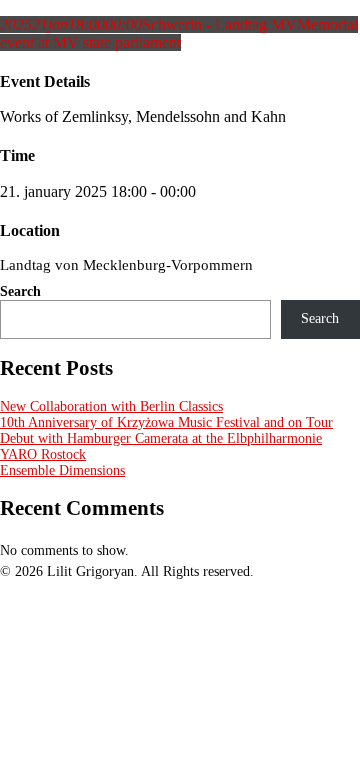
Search (20, 291)
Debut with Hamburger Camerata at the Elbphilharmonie (161, 438)
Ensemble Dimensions (62, 470)
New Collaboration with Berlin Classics (111, 406)
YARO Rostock (43, 454)
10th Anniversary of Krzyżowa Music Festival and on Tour (166, 422)
